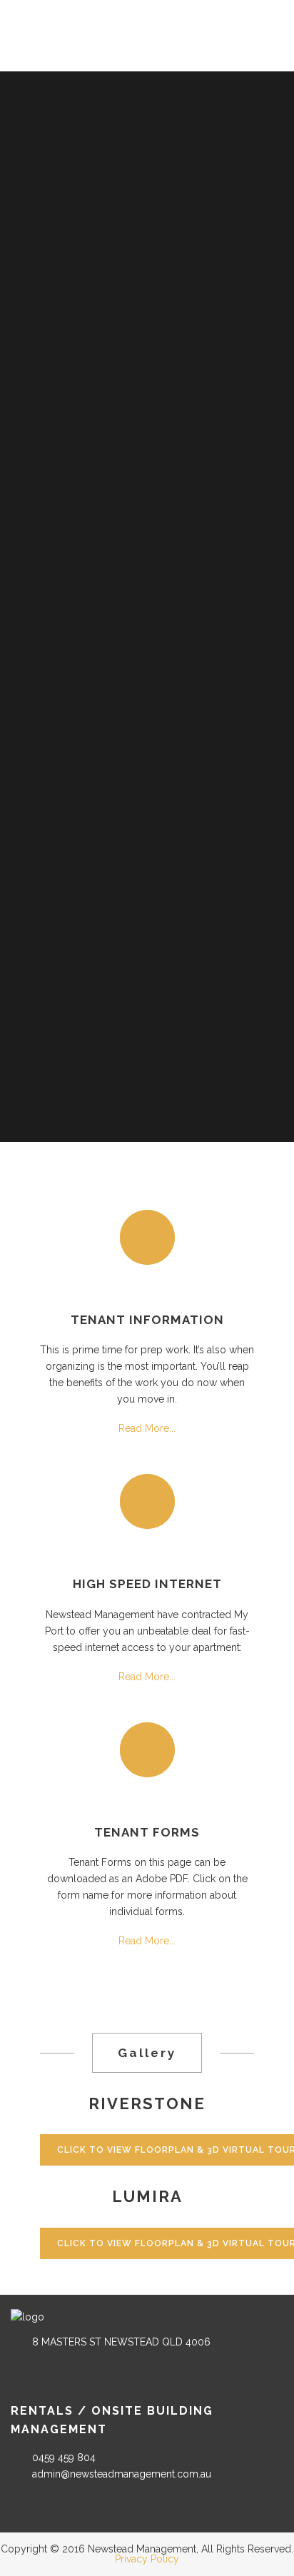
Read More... (147, 1428)
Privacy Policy (147, 2559)
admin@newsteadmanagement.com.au (122, 2474)
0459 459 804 (64, 2458)
